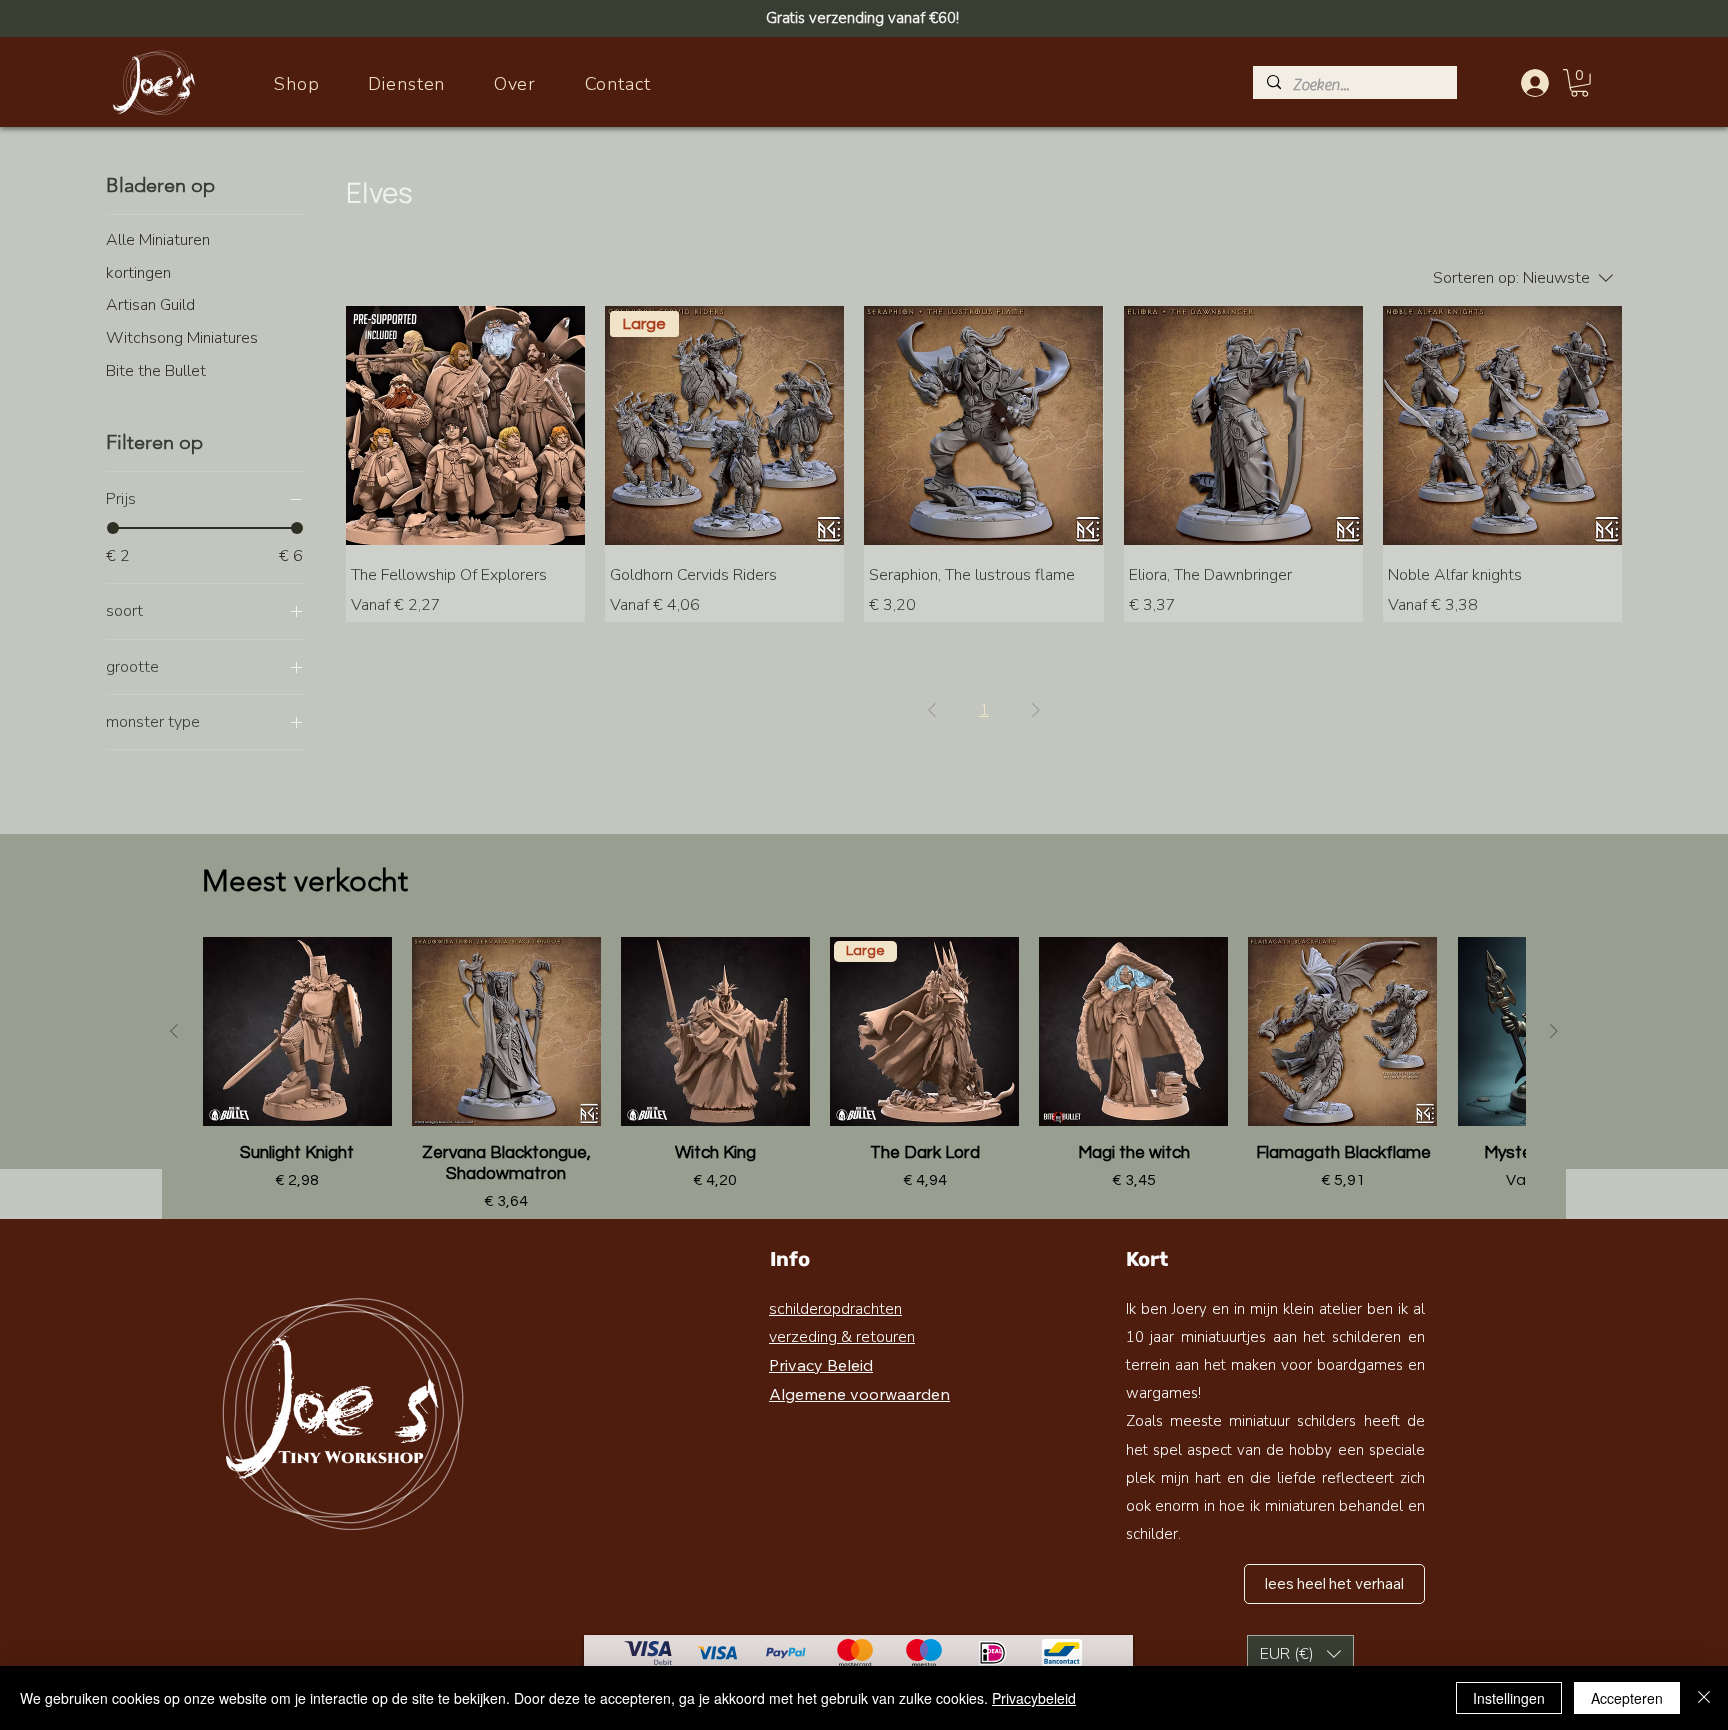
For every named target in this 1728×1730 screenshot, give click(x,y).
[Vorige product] (174, 1031)
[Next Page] (1036, 710)
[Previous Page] (932, 710)
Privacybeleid (1034, 1698)
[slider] (113, 528)
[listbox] (1300, 1654)
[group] (864, 1074)
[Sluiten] (1704, 1698)
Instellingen (1509, 1698)
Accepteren (1627, 1698)
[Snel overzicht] (465, 425)
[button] (1579, 83)
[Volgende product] (1554, 1031)
